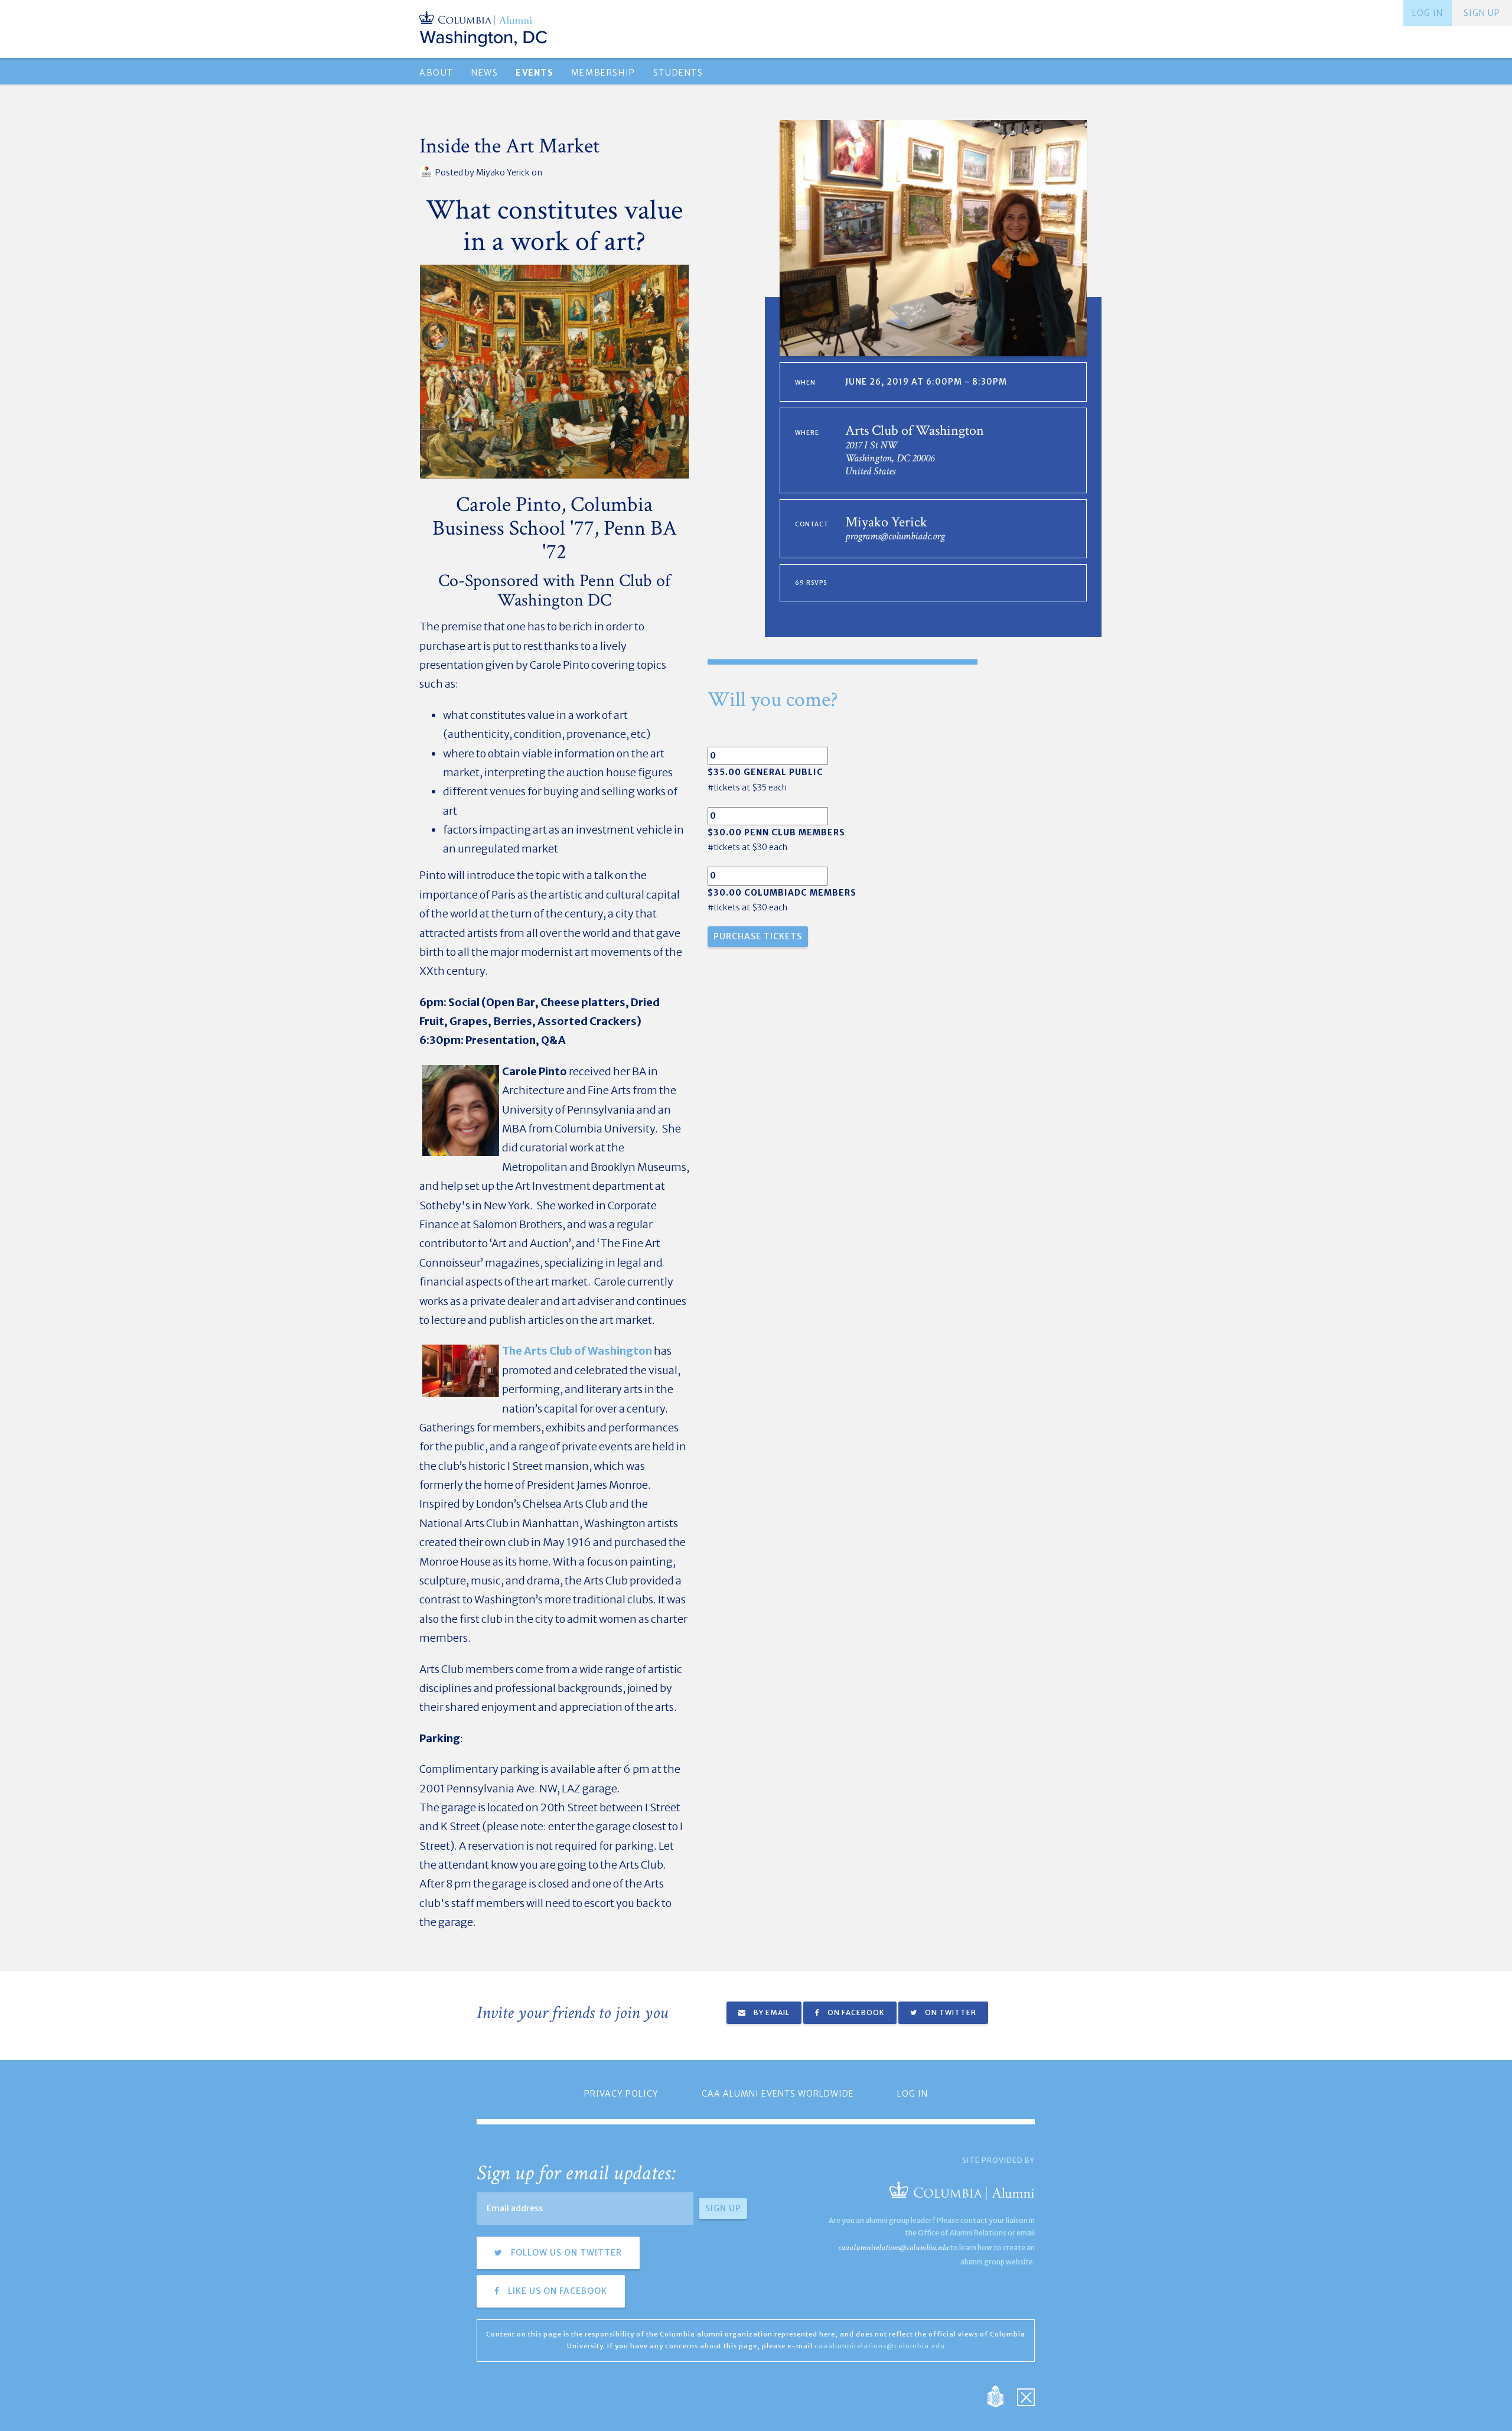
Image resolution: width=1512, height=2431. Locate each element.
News (485, 73)
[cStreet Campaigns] (1026, 2395)
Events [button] (534, 73)
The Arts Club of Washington (577, 1351)
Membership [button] (603, 73)
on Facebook (855, 2012)
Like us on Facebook (556, 2291)
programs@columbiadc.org (895, 536)
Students (678, 73)
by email (771, 2012)
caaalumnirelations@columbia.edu (893, 2248)
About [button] (436, 73)
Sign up (1482, 13)
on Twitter (950, 2012)
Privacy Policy (621, 2094)
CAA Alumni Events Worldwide (778, 2094)
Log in (1428, 13)
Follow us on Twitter (565, 2253)
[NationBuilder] (1001, 2395)
